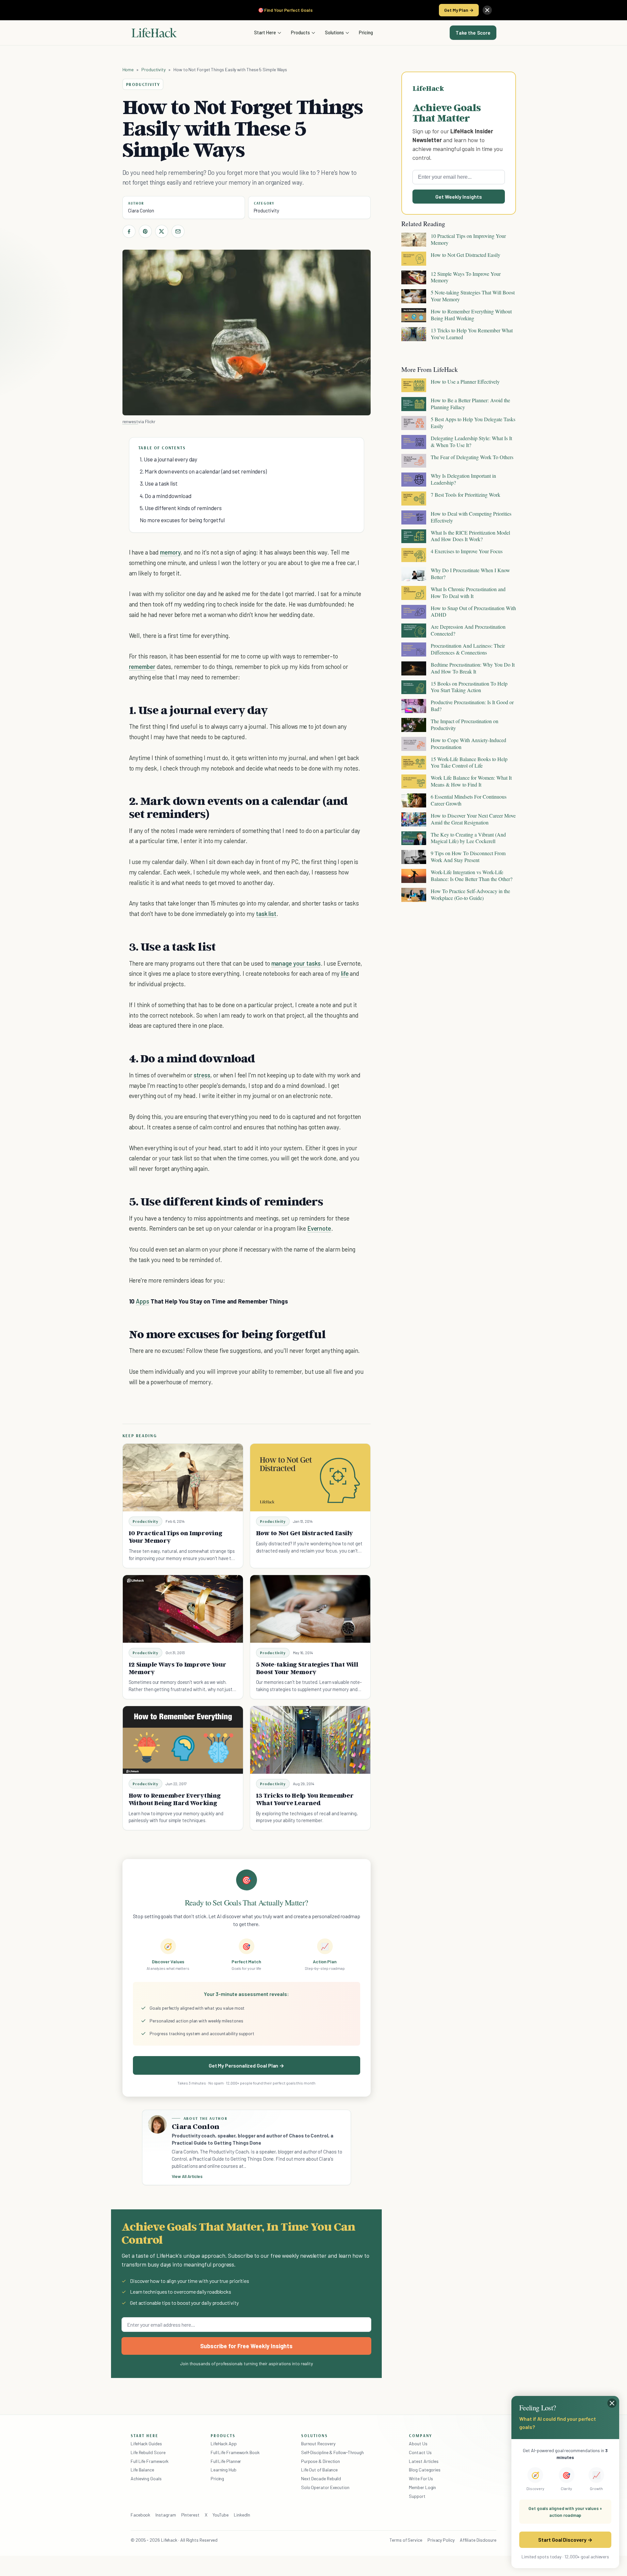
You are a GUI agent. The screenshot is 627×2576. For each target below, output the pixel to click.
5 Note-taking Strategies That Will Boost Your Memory (307, 1668)
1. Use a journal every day (169, 459)
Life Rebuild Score (148, 2452)
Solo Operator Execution (325, 2487)
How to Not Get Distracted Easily (305, 1533)
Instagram (166, 2515)
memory (170, 552)
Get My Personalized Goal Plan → (246, 2065)
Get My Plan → (459, 10)
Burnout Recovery (318, 2443)
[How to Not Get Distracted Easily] (310, 1478)
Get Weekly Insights (459, 197)
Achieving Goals (146, 2478)
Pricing (366, 32)
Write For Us (421, 2478)
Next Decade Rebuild (321, 2478)
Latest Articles (424, 2461)
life (345, 973)
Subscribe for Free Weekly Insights (246, 2346)
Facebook (140, 2515)
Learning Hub (224, 2470)
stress (202, 1075)
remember (142, 666)
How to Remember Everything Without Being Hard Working (175, 1799)
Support (417, 2496)
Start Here (265, 32)
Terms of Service (406, 2540)
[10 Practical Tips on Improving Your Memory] (183, 1478)
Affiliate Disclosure (478, 2540)
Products (300, 32)
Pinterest (190, 2515)
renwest (130, 421)
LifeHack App (224, 2443)
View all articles (187, 2176)
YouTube (221, 2515)
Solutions (334, 32)
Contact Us (420, 2452)
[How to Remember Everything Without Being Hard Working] (183, 1740)
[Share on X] (162, 231)
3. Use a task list (159, 483)
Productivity (153, 69)
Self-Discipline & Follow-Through (332, 2452)
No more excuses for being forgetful (182, 520)
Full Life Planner (226, 2461)
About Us (418, 2443)
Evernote (319, 1228)
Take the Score (473, 33)
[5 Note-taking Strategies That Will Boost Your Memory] (310, 1609)
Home (128, 69)
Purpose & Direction (321, 2461)
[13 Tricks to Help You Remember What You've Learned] (310, 1740)
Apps (143, 1301)
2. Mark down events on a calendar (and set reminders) (203, 471)
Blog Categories (425, 2470)
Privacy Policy (441, 2540)
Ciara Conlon (141, 210)
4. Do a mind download (166, 496)
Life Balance (142, 2470)
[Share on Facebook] (129, 231)
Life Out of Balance (319, 2470)
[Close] (487, 10)
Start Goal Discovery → (565, 2540)
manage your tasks (296, 963)
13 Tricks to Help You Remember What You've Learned (305, 1799)
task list (266, 914)
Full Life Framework (150, 2461)
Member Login (422, 2487)
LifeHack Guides (146, 2443)
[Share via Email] (178, 231)
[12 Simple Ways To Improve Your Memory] (183, 1609)
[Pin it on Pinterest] (145, 231)
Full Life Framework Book (235, 2452)
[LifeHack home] (154, 33)
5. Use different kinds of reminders (181, 508)
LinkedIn (242, 2515)
